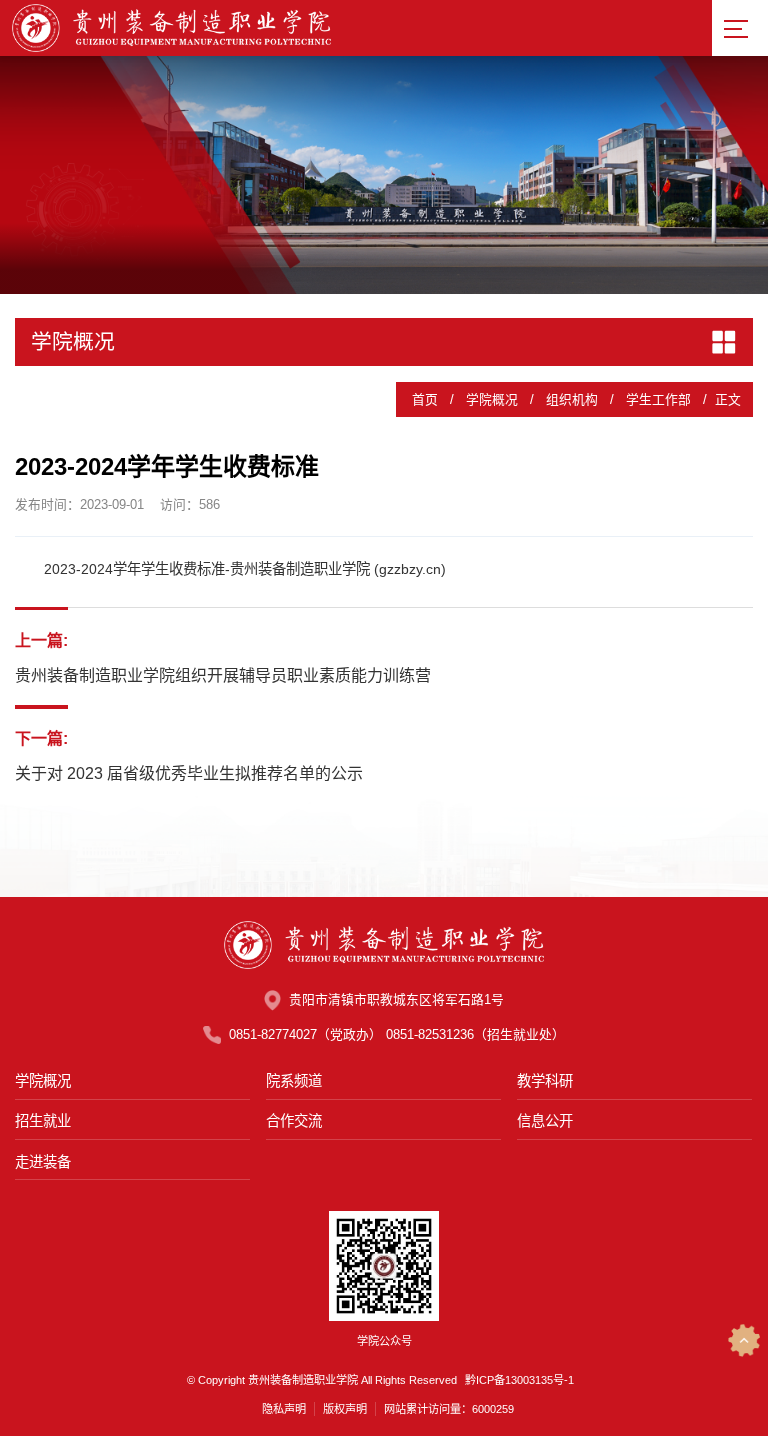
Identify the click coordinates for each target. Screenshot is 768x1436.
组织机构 (572, 399)
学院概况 (492, 399)
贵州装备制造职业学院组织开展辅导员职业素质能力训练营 (223, 675)
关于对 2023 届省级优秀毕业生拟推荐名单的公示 (189, 773)
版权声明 (345, 1409)
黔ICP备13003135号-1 (519, 1380)
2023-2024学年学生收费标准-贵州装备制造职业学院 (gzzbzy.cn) (245, 569)
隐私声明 (284, 1409)
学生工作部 (658, 399)
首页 (425, 399)
